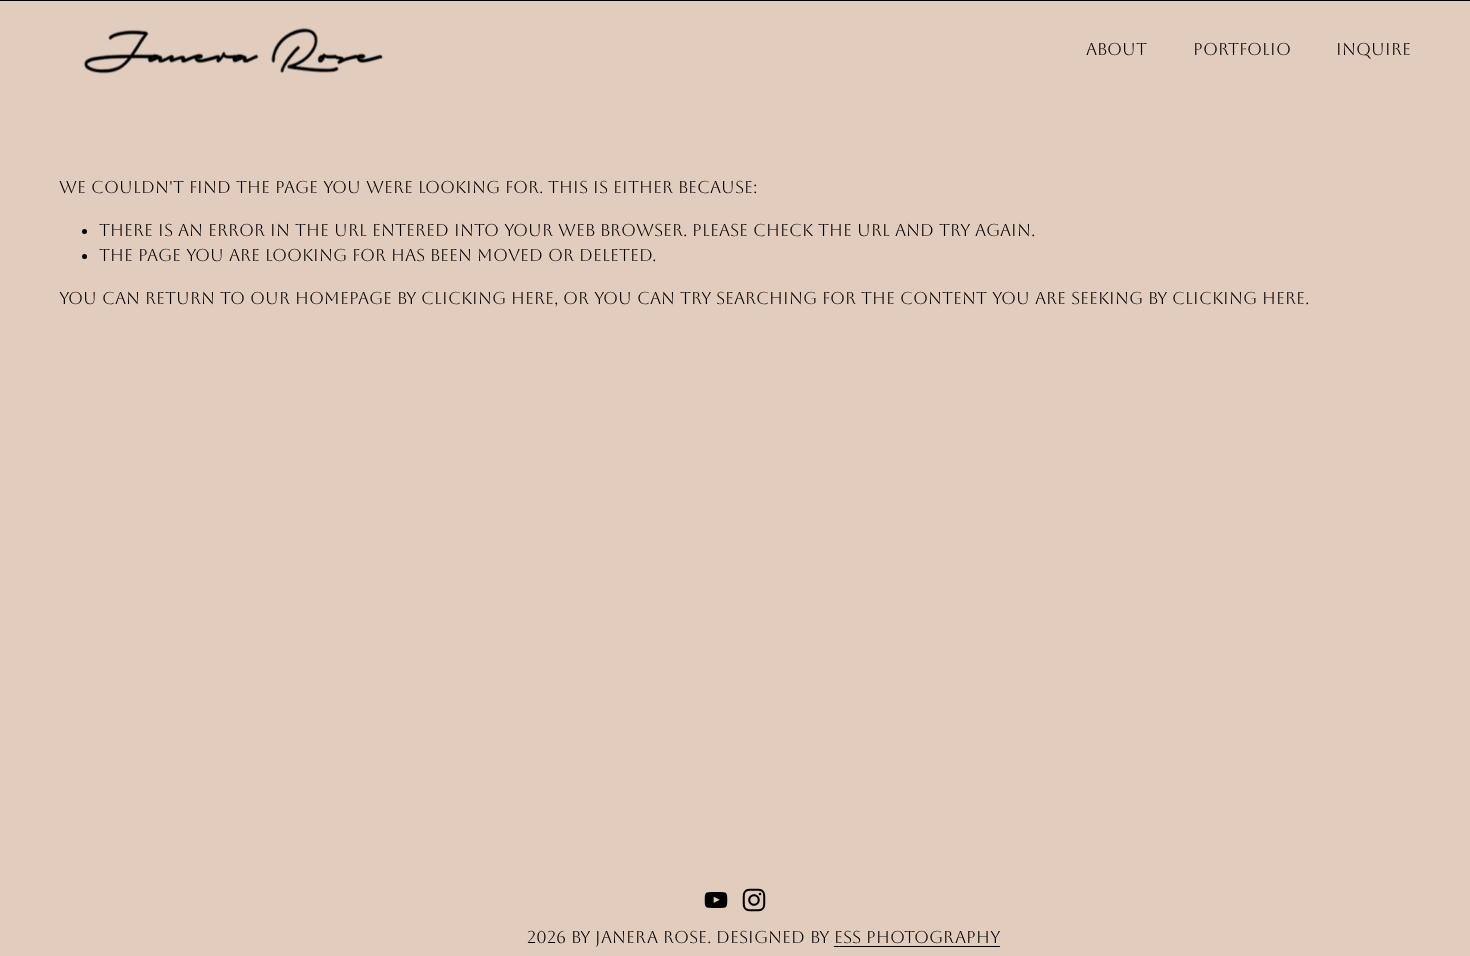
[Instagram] (754, 900)
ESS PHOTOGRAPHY (917, 937)
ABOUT (1116, 49)
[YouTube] (716, 900)
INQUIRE (1373, 49)
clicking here (487, 298)
